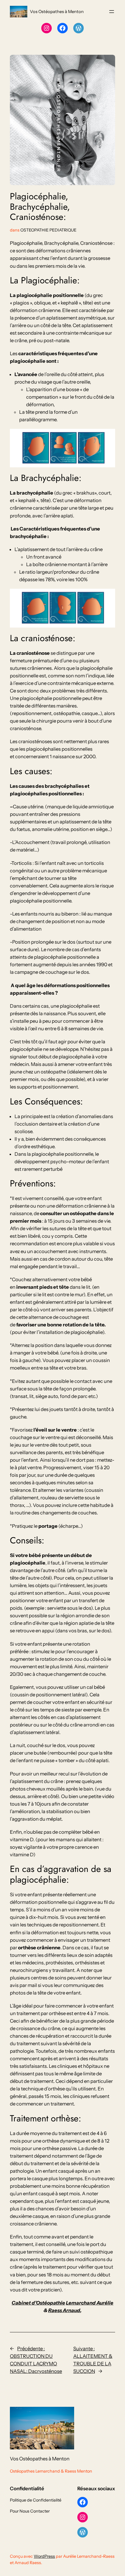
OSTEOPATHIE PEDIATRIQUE (48, 230)
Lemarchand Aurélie (90, 2303)
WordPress (44, 2556)
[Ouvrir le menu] (112, 12)
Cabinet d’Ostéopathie (38, 2303)
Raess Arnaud (64, 2310)
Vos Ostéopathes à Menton (57, 12)
